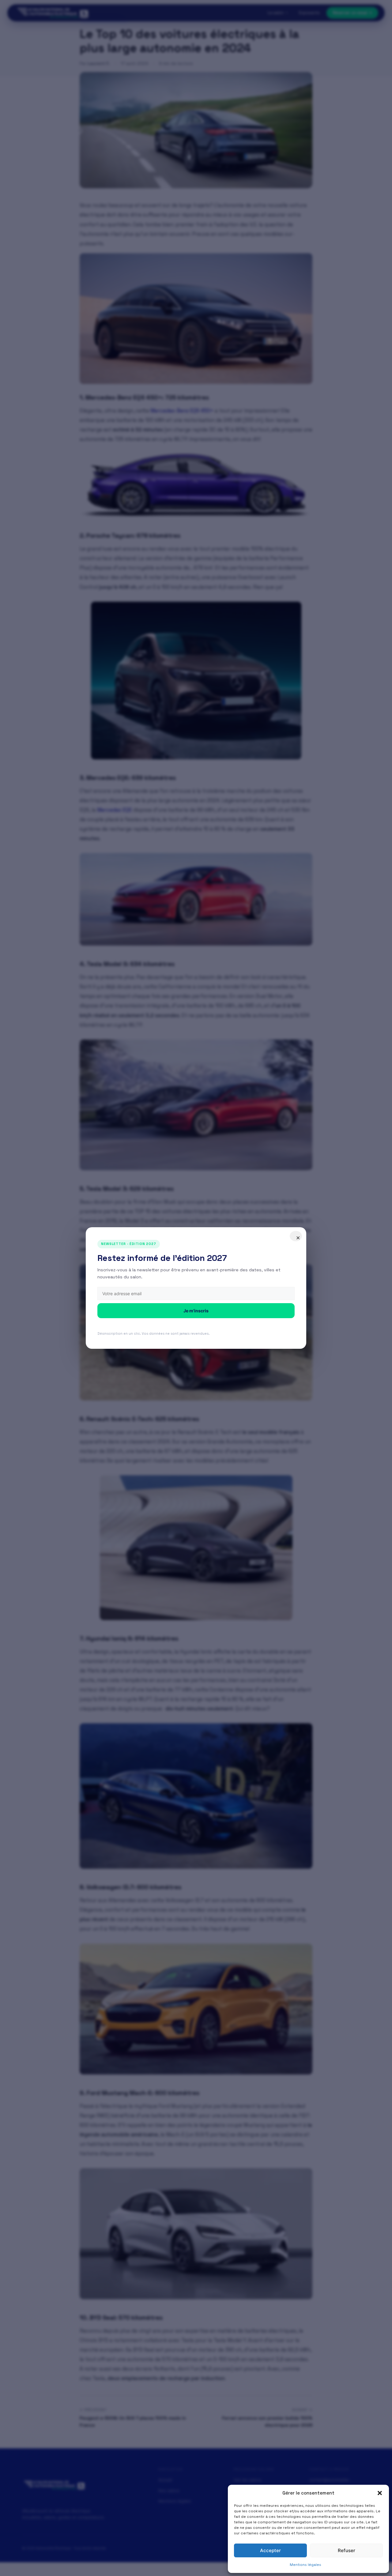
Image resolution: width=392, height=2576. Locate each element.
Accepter (270, 2550)
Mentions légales (305, 2565)
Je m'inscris (196, 1311)
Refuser (347, 2550)
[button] (380, 2493)
